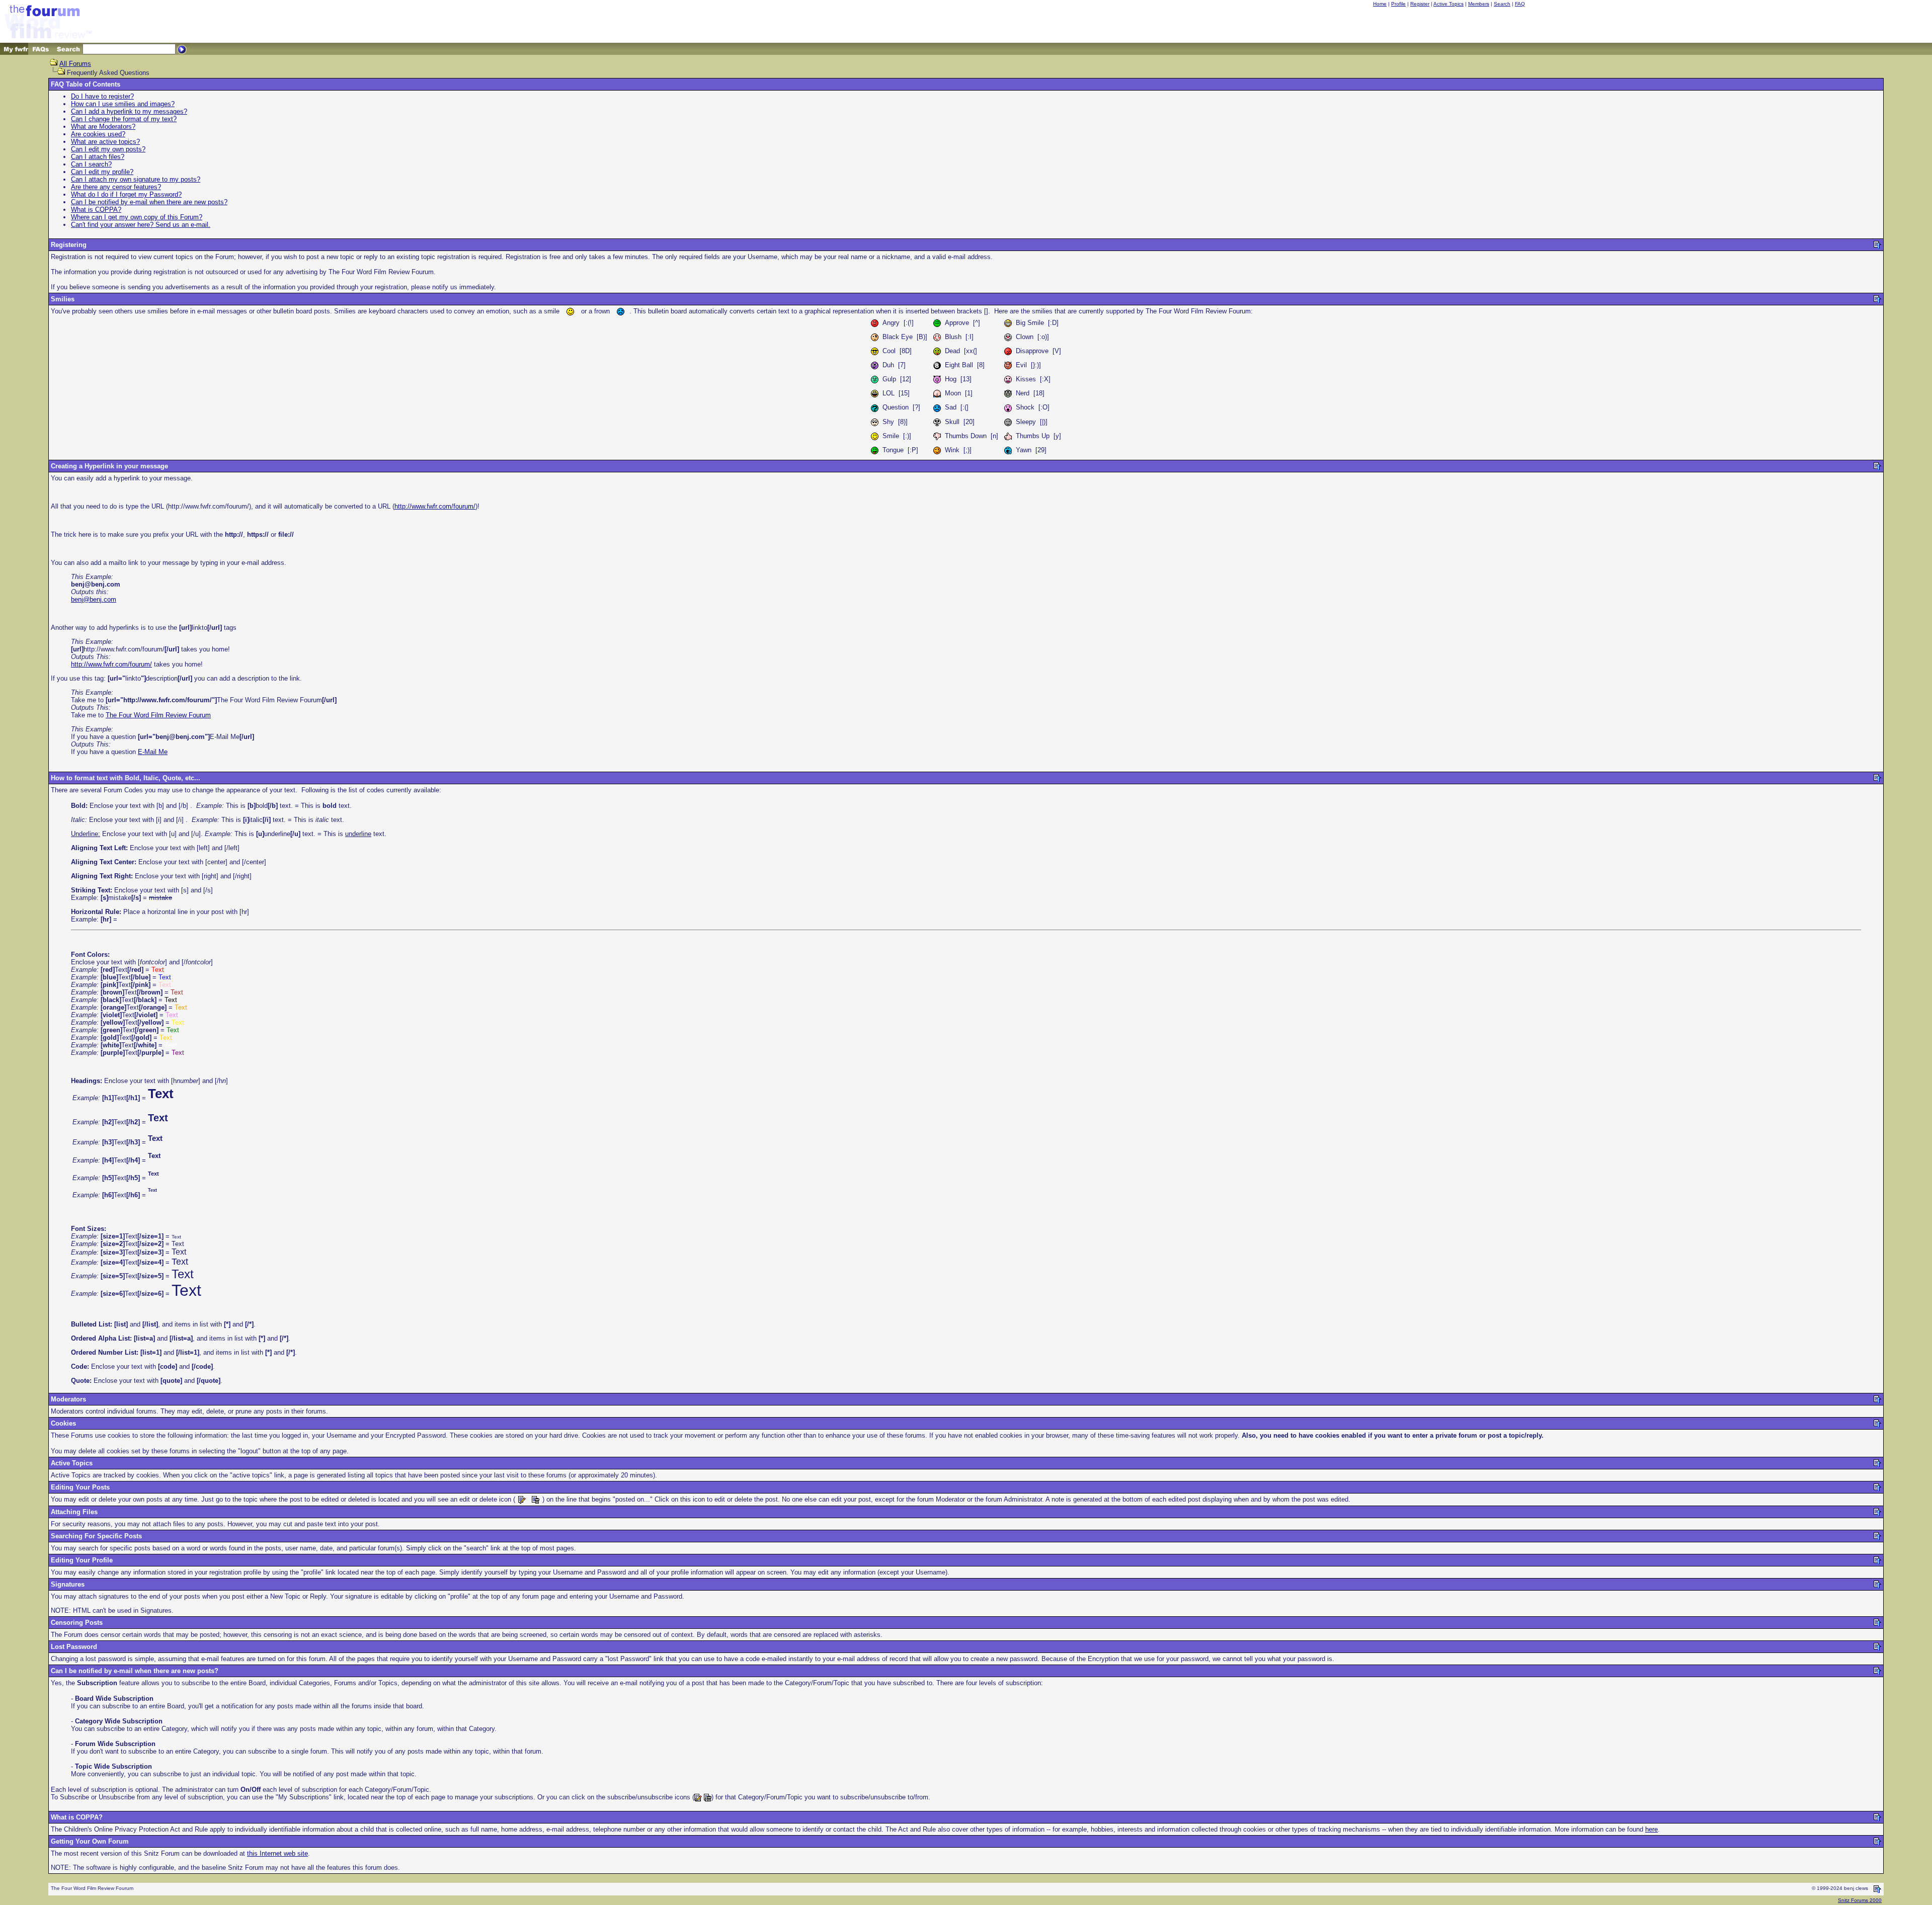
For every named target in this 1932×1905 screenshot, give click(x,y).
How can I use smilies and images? (123, 104)
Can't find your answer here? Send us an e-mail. (141, 225)
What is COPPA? (96, 210)
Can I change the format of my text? (124, 119)
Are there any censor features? (116, 187)
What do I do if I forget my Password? (126, 194)
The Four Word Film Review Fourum (158, 715)
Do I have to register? (102, 96)
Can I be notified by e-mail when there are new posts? (149, 202)
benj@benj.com (94, 599)
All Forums (75, 64)
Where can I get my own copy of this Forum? (137, 217)
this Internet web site (277, 1853)
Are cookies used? (98, 134)
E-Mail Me (153, 752)
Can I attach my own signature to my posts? (136, 179)
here (1652, 1829)
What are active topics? (105, 142)
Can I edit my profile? (102, 172)
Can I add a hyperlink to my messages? (129, 111)
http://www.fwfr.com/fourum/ (435, 506)
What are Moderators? (103, 127)
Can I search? (91, 164)
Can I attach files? (98, 157)
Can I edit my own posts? (108, 149)
